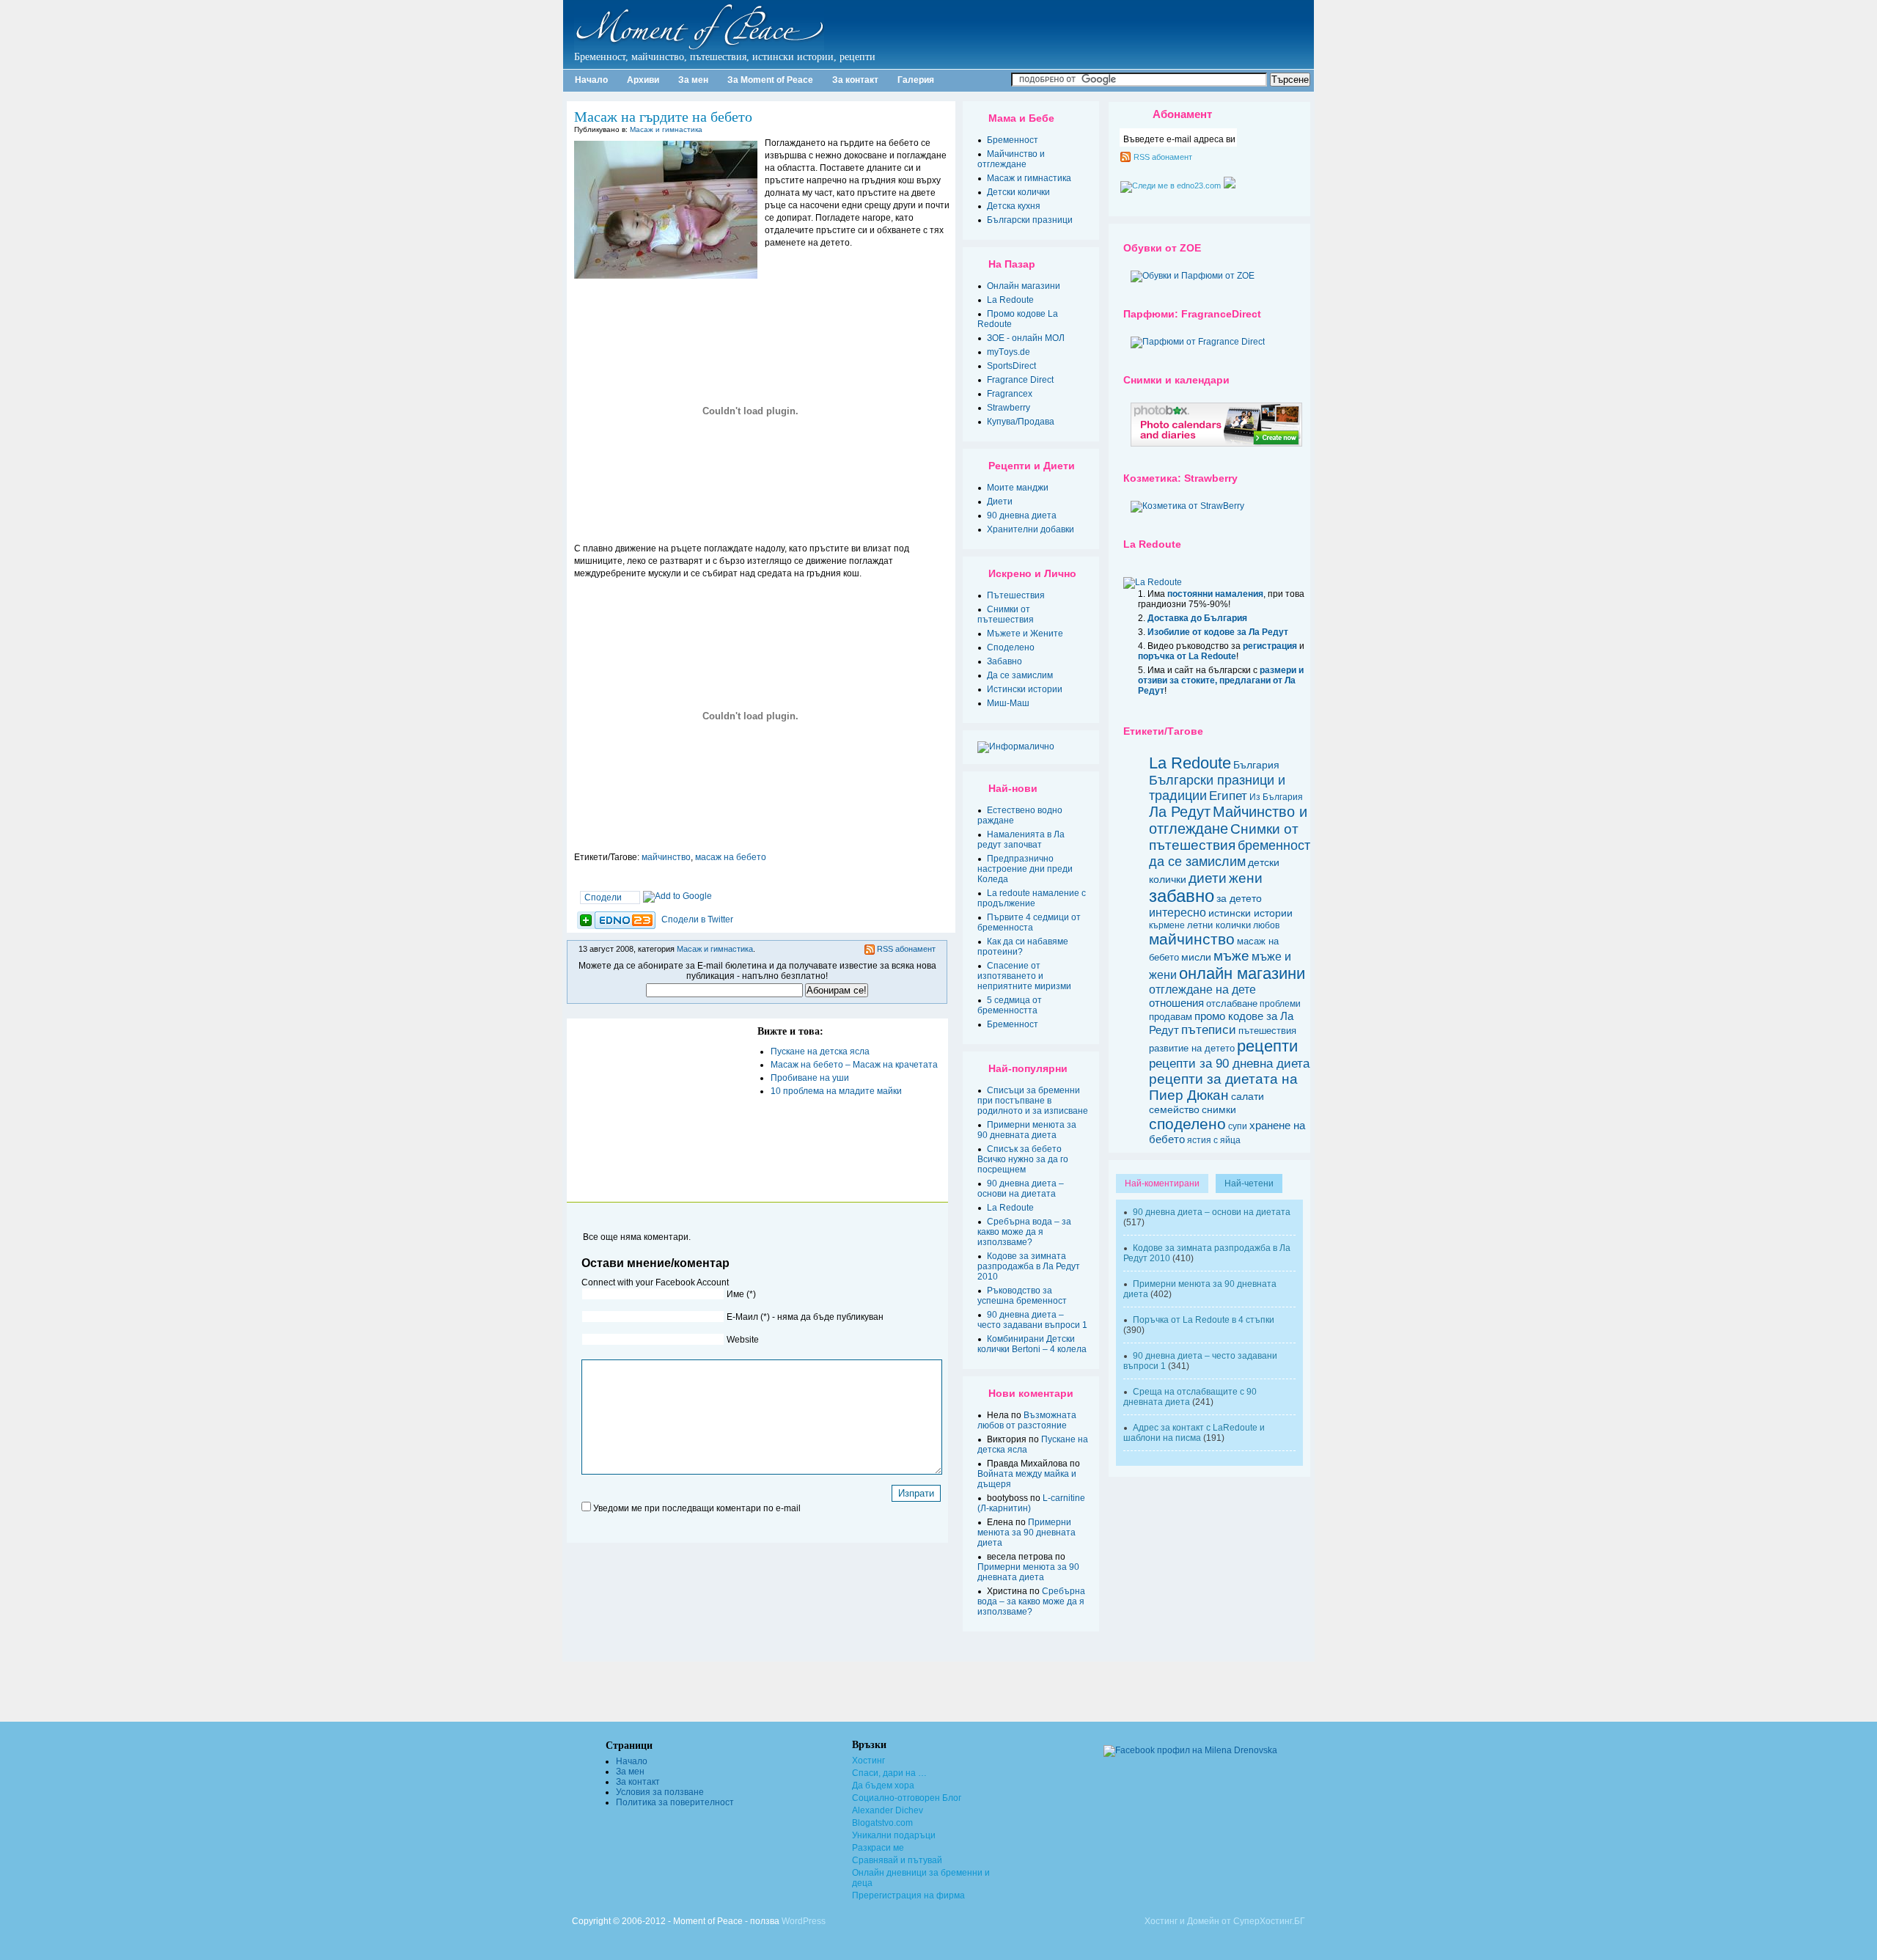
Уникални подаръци (894, 1835)
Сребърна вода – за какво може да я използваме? (1024, 1232)
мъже (1231, 956)
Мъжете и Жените (1025, 634)
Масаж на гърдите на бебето (663, 117)
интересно (1178, 913)
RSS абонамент (906, 949)
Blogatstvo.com (882, 1823)
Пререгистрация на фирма (908, 1895)
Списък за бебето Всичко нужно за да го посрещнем (1023, 1159)
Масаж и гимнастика (666, 129)
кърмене (1167, 925)
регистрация (1270, 646)
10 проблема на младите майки (836, 1091)
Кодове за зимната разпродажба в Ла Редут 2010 (1029, 1266)
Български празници (1030, 220)
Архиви (643, 80)
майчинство (666, 857)
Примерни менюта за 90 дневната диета (1027, 1130)
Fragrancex (1010, 394)
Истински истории (1025, 689)
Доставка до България (1197, 618)
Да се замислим (1020, 675)
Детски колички (1018, 192)
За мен (693, 80)
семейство (1174, 1109)
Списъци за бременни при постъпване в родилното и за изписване (1033, 1101)
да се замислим (1197, 861)
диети (1208, 878)
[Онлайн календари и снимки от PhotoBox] (1216, 444)
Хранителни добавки (1031, 529)
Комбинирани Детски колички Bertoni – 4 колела (1032, 1344)
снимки (1219, 1109)
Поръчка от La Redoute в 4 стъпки (1204, 1320)
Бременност (1013, 140)
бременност (1274, 845)
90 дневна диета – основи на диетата (1021, 1189)
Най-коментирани (1162, 1183)
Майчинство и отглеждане (1011, 159)
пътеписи (1209, 1030)
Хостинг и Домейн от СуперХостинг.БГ (1225, 1921)
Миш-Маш (1008, 703)
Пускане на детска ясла (820, 1051)
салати (1248, 1096)
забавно (1182, 896)
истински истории (1250, 913)
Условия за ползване (660, 1792)
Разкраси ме (878, 1848)
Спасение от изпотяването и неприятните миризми (1024, 976)
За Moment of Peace (770, 80)
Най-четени (1249, 1183)
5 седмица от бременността (1010, 1005)
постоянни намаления (1215, 594)
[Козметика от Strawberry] (1187, 506)
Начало (591, 80)
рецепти (1267, 1046)
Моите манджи (1018, 488)
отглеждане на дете (1202, 990)
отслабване (1232, 1003)
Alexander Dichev (888, 1810)
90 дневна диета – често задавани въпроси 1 (1032, 1320)
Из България (1276, 797)
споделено (1187, 1124)
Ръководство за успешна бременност (1022, 1296)
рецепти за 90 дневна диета (1229, 1063)
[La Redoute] (1153, 582)
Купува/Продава (1021, 422)
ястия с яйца (1214, 1140)
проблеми (1280, 1003)
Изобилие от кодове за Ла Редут (1218, 632)
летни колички (1219, 925)
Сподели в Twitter (697, 920)
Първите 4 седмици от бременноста (1029, 922)
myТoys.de (1009, 352)
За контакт (855, 80)
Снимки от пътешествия (1006, 614)
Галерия (916, 80)
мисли (1196, 957)
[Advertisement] (658, 1110)
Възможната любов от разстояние (1027, 1420)
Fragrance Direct (1020, 380)
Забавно (1004, 661)
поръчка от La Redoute (1187, 656)
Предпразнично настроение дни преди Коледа (1025, 869)
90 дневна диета (1022, 515)
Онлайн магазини (1024, 286)
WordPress (804, 1921)
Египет (1228, 796)
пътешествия (1267, 1031)
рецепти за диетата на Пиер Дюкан (1223, 1087)
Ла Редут (1180, 812)
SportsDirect (1011, 366)
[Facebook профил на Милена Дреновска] (1165, 1750)
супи (1238, 1126)
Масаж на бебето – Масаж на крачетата (854, 1065)
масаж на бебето (731, 857)
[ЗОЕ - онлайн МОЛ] (1193, 276)
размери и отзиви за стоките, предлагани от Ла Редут (1221, 680)
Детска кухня (1014, 206)
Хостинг (868, 1761)
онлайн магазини (1242, 973)
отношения (1176, 1003)
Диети (1000, 502)
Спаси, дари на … (889, 1773)
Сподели (603, 898)
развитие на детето (1192, 1048)
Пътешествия (1016, 595)
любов (1266, 925)
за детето (1239, 899)
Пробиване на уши (810, 1078)
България (1256, 765)
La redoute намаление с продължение (1032, 898)
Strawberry (1009, 408)
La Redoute (1010, 300)
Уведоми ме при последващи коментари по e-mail (697, 1508)
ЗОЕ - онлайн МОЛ (1026, 338)
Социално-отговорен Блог (907, 1798)
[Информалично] (1033, 747)
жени (1246, 878)
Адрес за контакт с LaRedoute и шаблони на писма (1194, 1433)
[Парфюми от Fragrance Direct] (1198, 342)
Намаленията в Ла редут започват (1021, 840)
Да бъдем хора (883, 1785)
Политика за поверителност (675, 1802)
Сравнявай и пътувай (897, 1860)
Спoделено (1011, 647)
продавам (1171, 1017)
